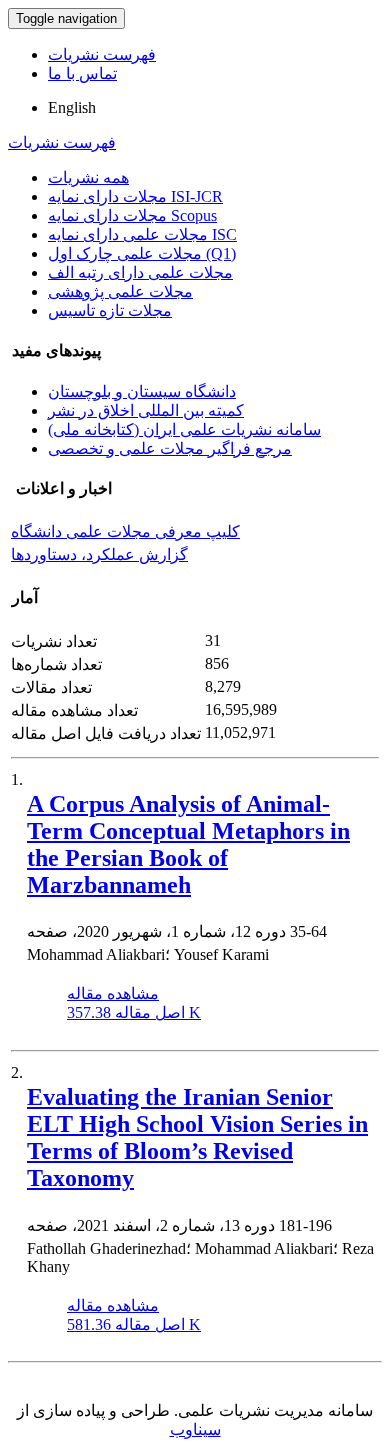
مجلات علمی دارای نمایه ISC (142, 234)
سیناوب (195, 1429)
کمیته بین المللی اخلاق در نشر (146, 410)
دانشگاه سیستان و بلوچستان (142, 391)
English (72, 107)
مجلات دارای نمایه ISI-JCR (135, 196)
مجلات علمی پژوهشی (120, 291)
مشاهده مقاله (113, 993)
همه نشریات (88, 177)
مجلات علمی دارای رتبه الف (140, 272)
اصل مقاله (134, 1012)
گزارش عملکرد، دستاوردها (99, 554)
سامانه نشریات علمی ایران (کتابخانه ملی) (184, 429)
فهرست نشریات (102, 54)
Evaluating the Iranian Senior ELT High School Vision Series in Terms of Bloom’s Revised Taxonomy (197, 1137)
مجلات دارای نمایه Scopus (132, 215)
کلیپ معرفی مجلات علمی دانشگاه (125, 531)
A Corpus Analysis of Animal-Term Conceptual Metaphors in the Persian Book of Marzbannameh (188, 844)
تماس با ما (82, 73)
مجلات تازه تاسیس (110, 310)
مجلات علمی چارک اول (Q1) (142, 253)
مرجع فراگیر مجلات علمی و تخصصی (170, 448)
